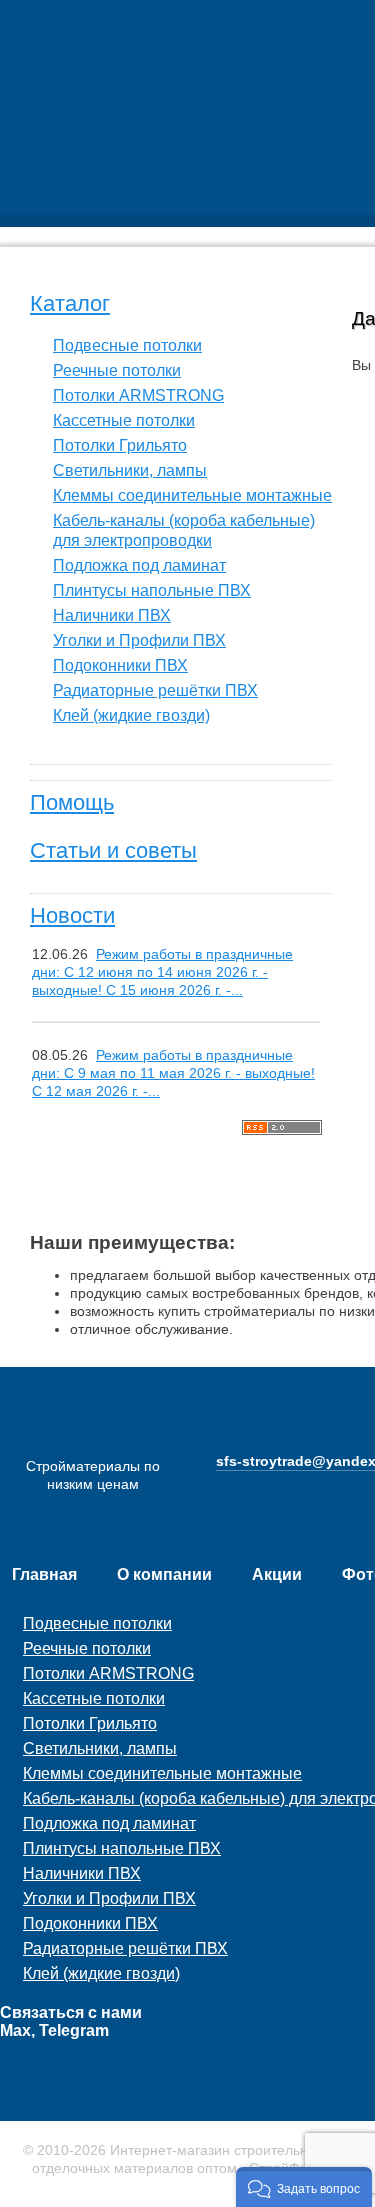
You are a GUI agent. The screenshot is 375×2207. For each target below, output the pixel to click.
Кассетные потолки (124, 420)
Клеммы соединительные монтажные (192, 495)
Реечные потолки (117, 370)
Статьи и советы (113, 850)
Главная (44, 1574)
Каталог (70, 303)
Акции (277, 1574)
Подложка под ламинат (139, 565)
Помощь (72, 802)
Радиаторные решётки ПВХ (155, 690)
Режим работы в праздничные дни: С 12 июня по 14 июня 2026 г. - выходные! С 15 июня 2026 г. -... (162, 972)
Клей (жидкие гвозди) (131, 715)
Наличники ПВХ (112, 615)
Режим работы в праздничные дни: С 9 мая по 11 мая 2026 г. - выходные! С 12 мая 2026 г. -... (173, 1073)
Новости (72, 915)
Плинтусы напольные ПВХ (152, 590)
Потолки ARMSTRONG (138, 395)
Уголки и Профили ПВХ (139, 640)
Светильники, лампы (130, 470)
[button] (304, 2187)
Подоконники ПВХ (120, 665)
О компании (164, 1574)
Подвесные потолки (127, 345)
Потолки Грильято (120, 445)
